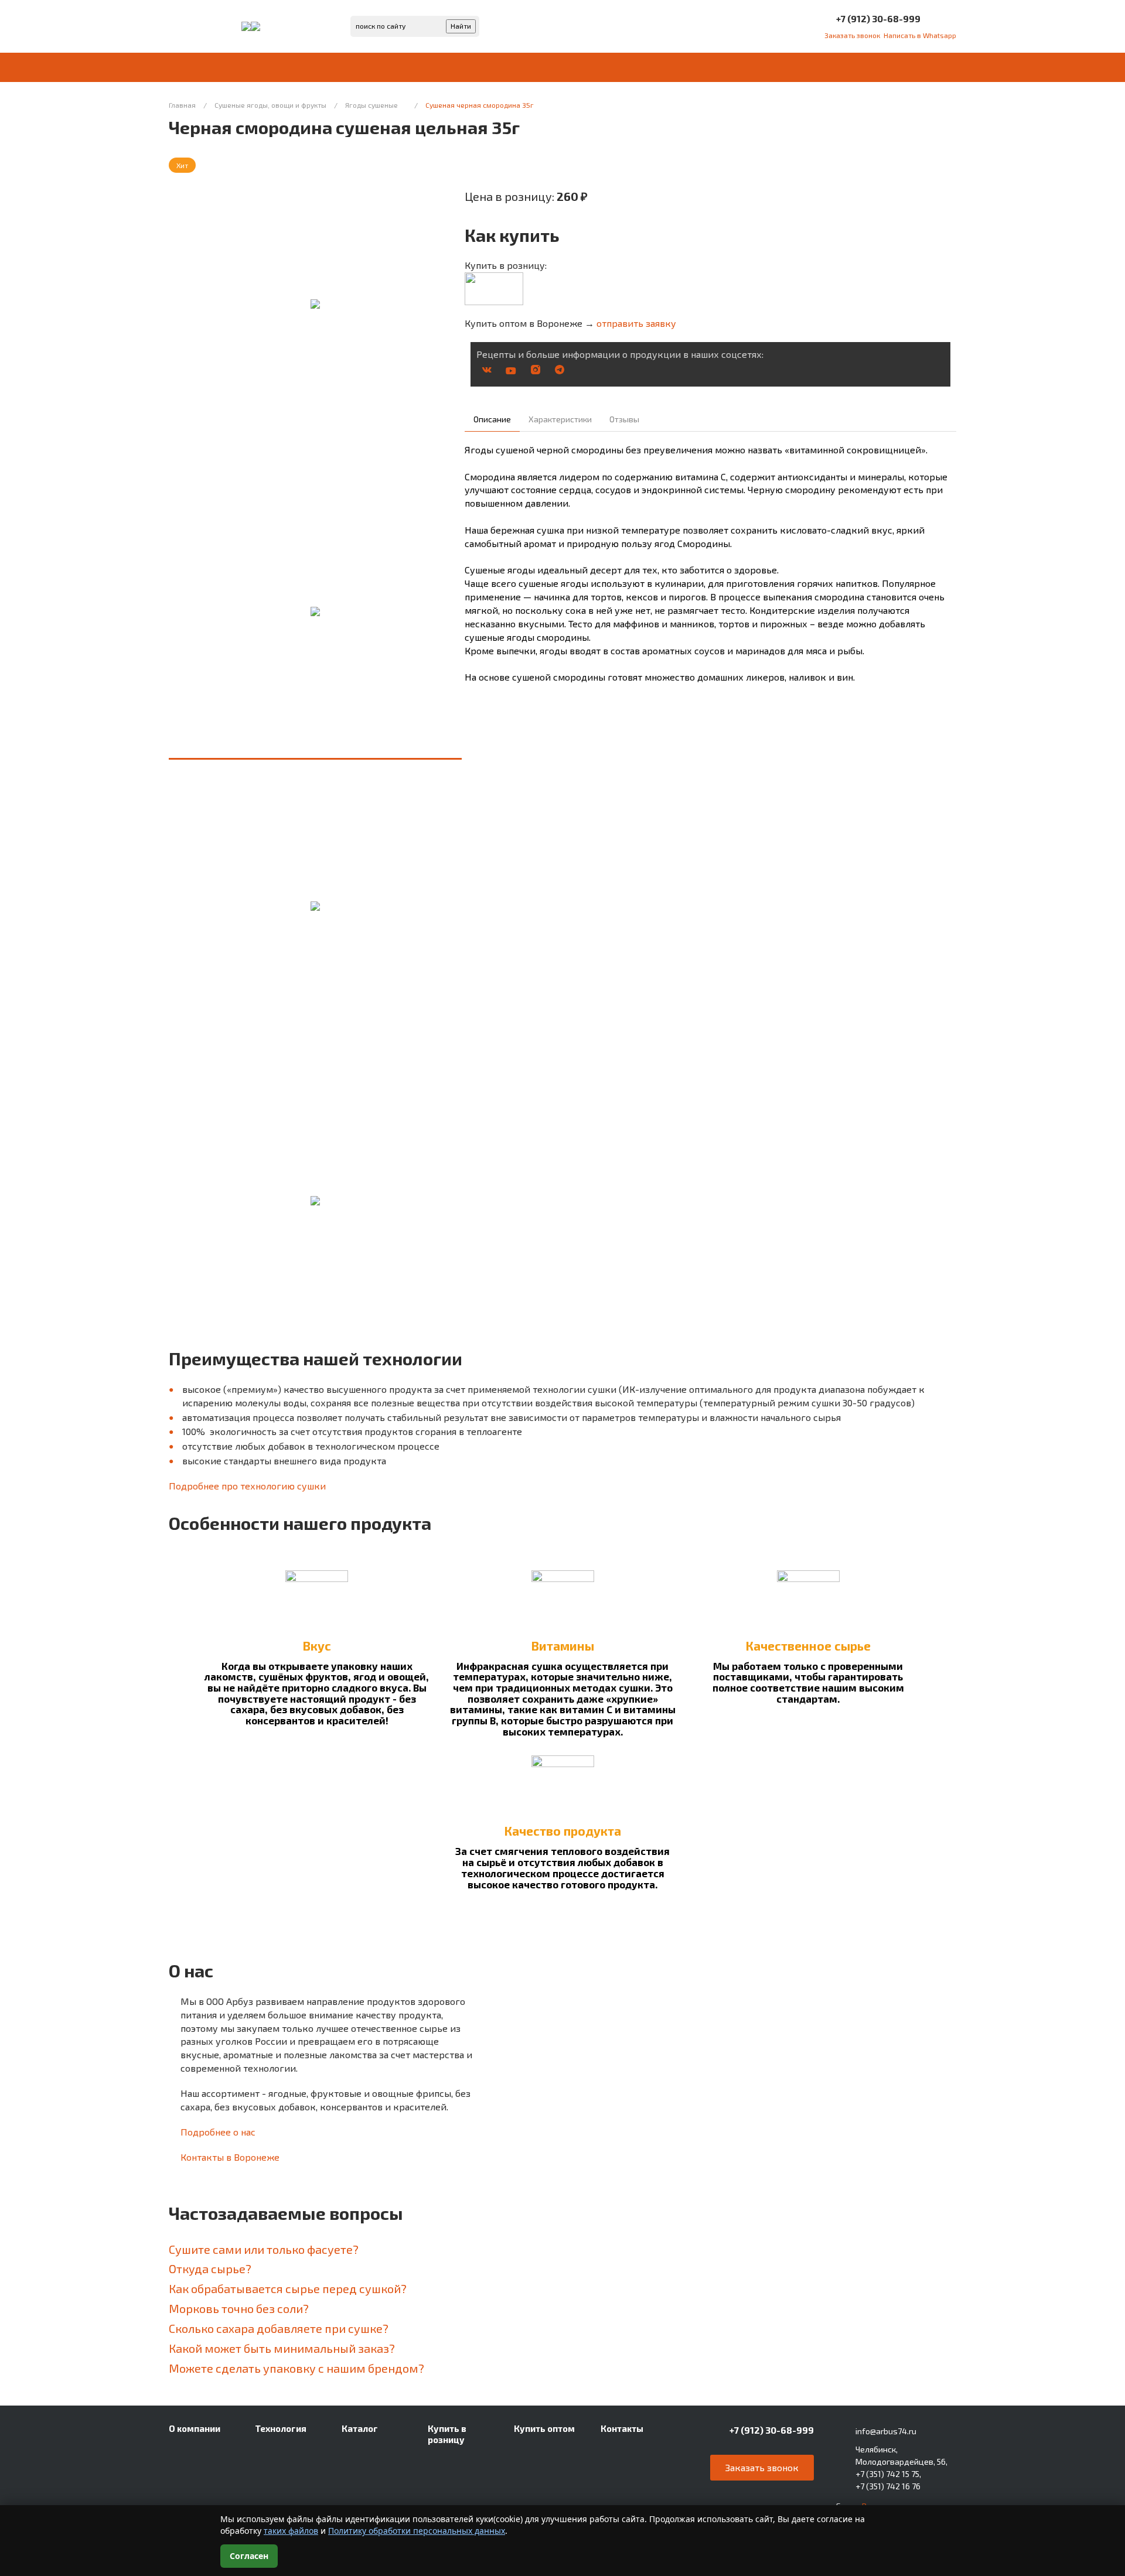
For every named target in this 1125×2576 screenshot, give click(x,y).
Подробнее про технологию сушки (247, 1486)
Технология (281, 2428)
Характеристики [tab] (560, 419)
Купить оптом (544, 2428)
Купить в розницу (447, 2434)
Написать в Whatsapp (920, 35)
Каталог (360, 2428)
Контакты (622, 2428)
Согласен (249, 2556)
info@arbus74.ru (886, 2431)
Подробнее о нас (218, 2132)
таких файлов (291, 2531)
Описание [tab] (492, 419)
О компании (195, 2428)
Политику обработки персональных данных (417, 2531)
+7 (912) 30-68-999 (878, 18)
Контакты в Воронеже (230, 2157)
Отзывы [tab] (624, 419)
